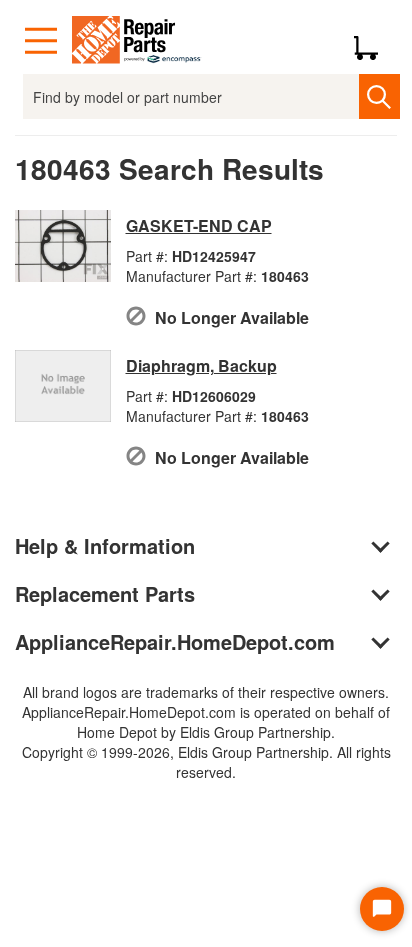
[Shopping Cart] (373, 41)
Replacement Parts (105, 593)
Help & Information (105, 545)
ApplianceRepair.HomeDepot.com (175, 641)
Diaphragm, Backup (201, 365)
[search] (379, 96)
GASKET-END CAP (199, 225)
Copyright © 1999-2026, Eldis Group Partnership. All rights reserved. (206, 762)
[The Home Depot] (137, 41)
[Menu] (41, 41)
